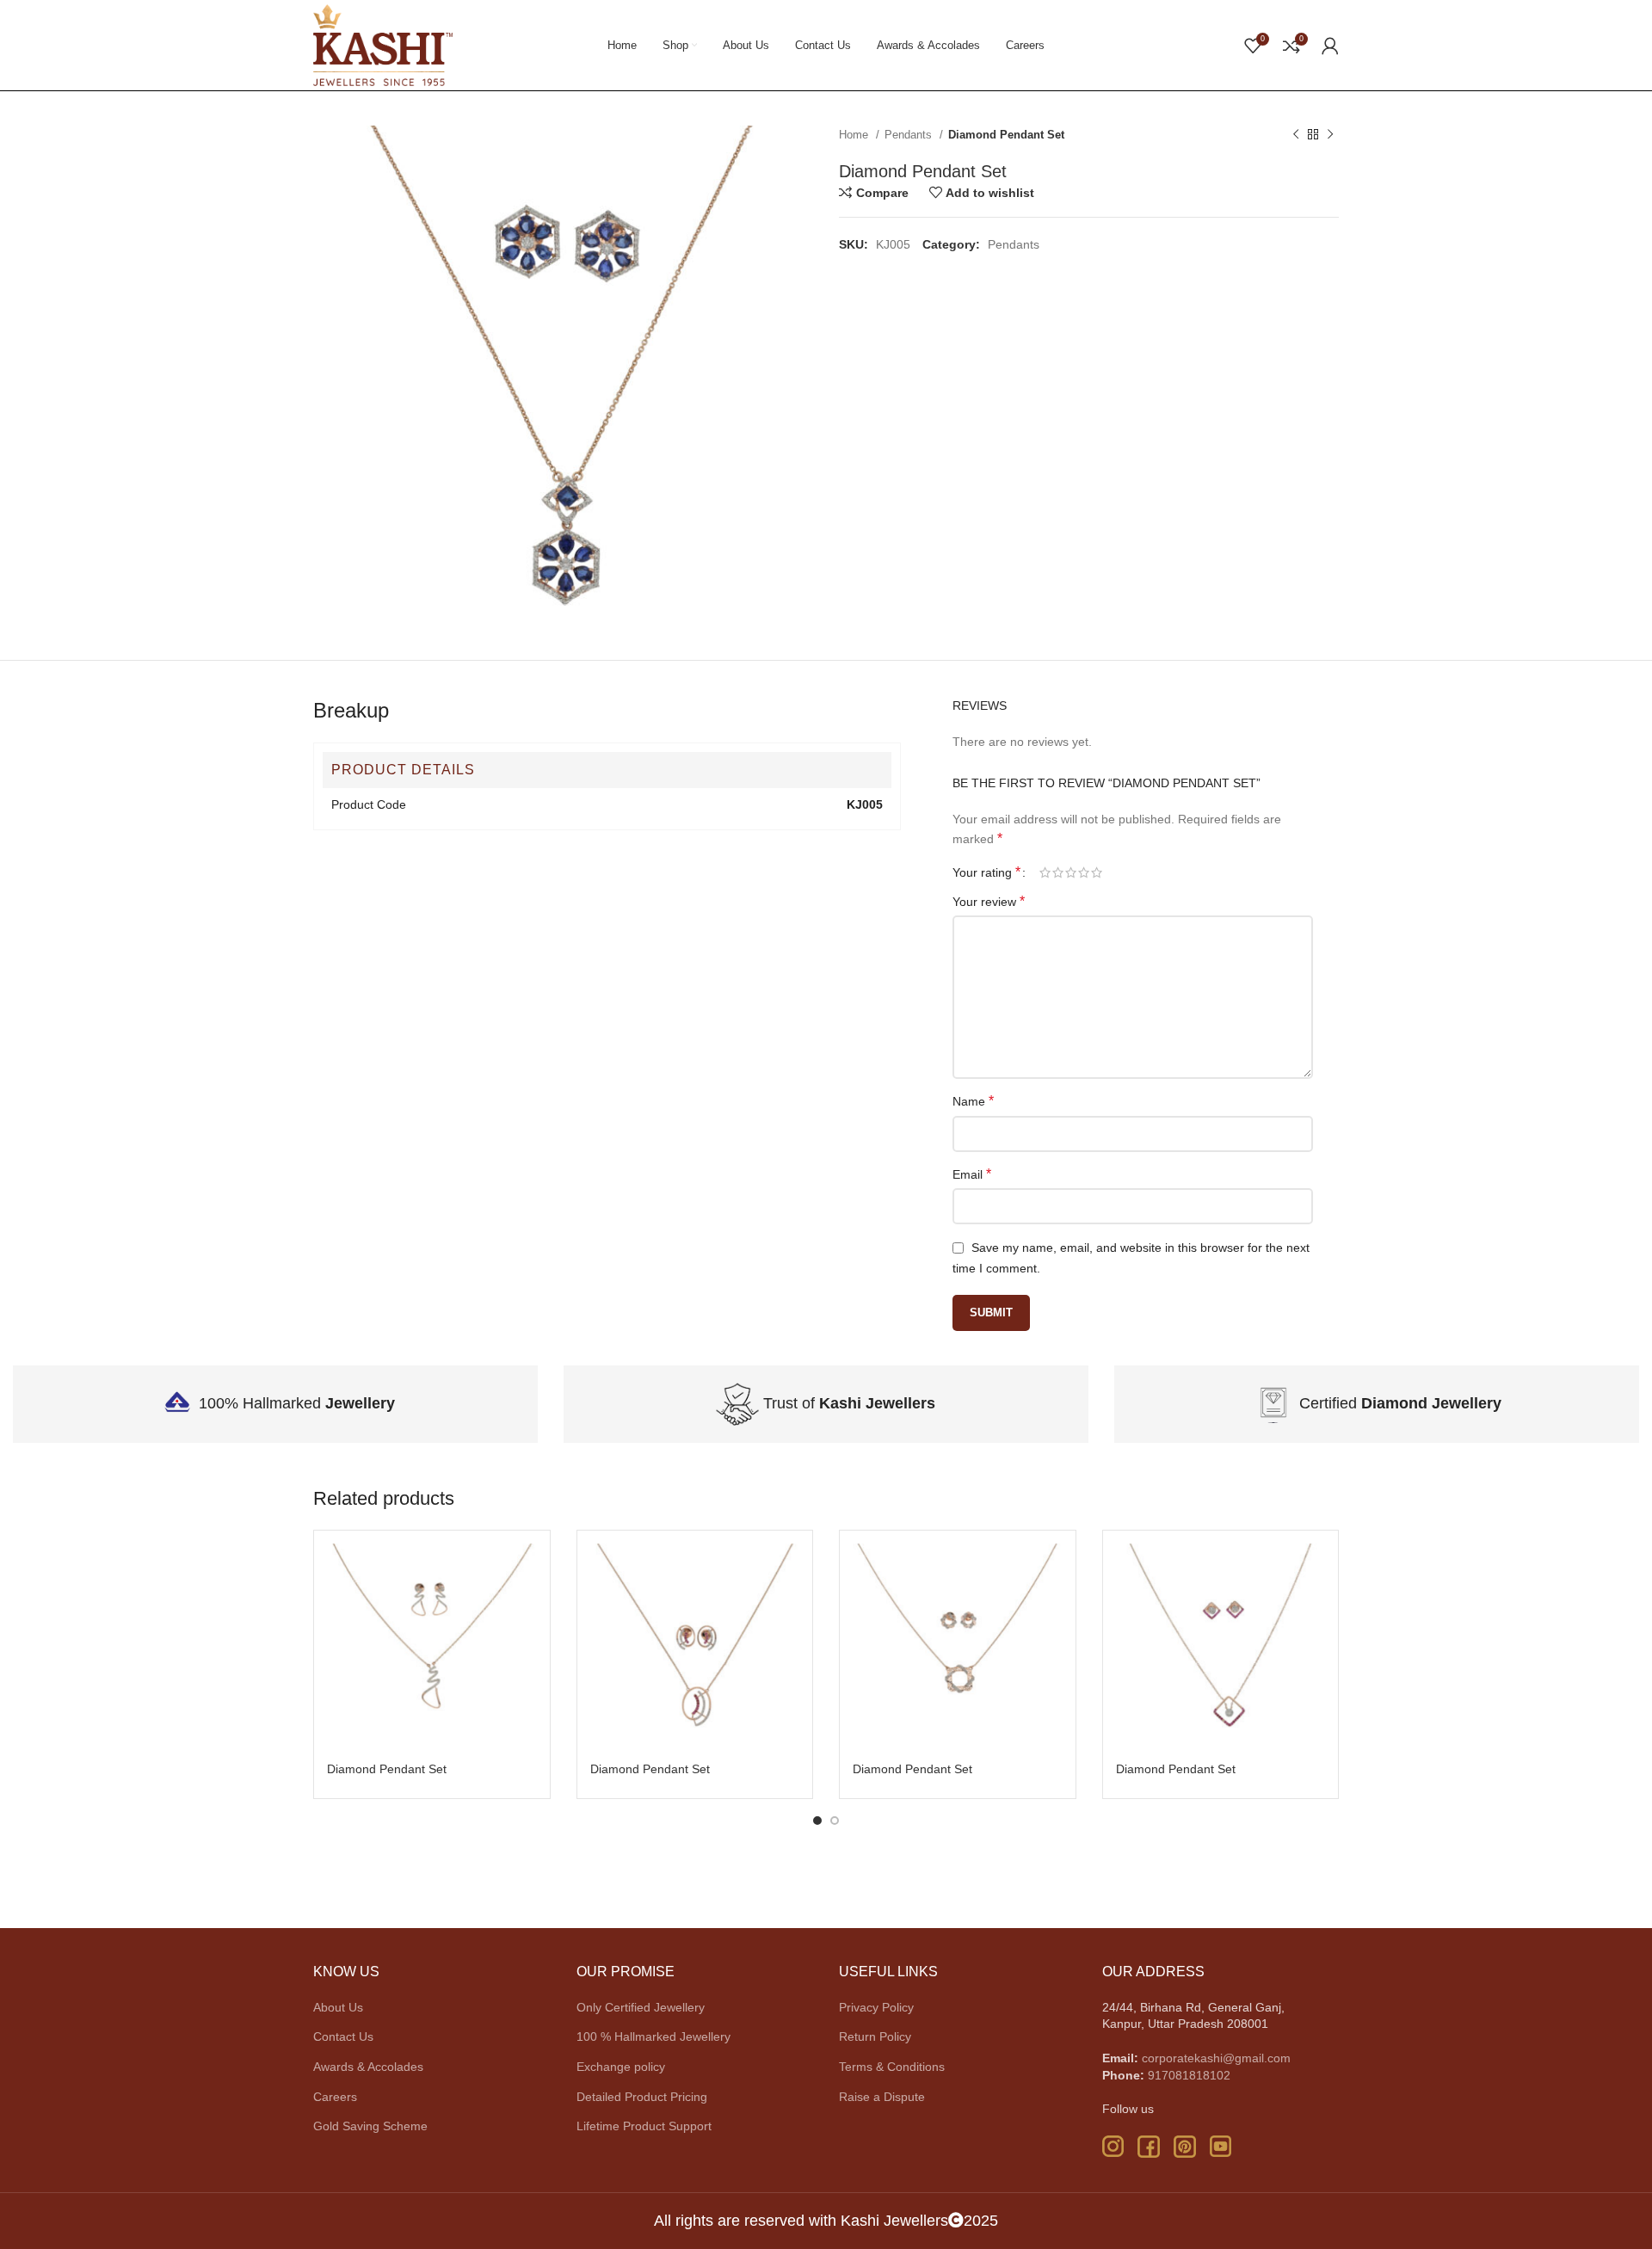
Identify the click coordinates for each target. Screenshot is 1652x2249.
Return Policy (875, 2036)
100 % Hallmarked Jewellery (653, 2036)
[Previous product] (1296, 135)
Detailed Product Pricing (642, 2097)
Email (972, 1174)
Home (855, 135)
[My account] (1330, 46)
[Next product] (1330, 135)
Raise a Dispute (882, 2097)
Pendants (910, 135)
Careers (335, 2097)
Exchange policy (621, 2067)
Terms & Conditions (892, 2067)
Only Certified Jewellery (641, 2007)
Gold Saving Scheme (370, 2126)
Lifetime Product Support (644, 2126)
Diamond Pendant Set (387, 1769)
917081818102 (1189, 2075)
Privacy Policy (876, 2007)
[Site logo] (383, 44)
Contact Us (343, 2036)
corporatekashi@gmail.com (1216, 2058)
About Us (338, 2007)
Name (973, 1101)
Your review (989, 901)
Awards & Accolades (368, 2067)
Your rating (986, 872)
